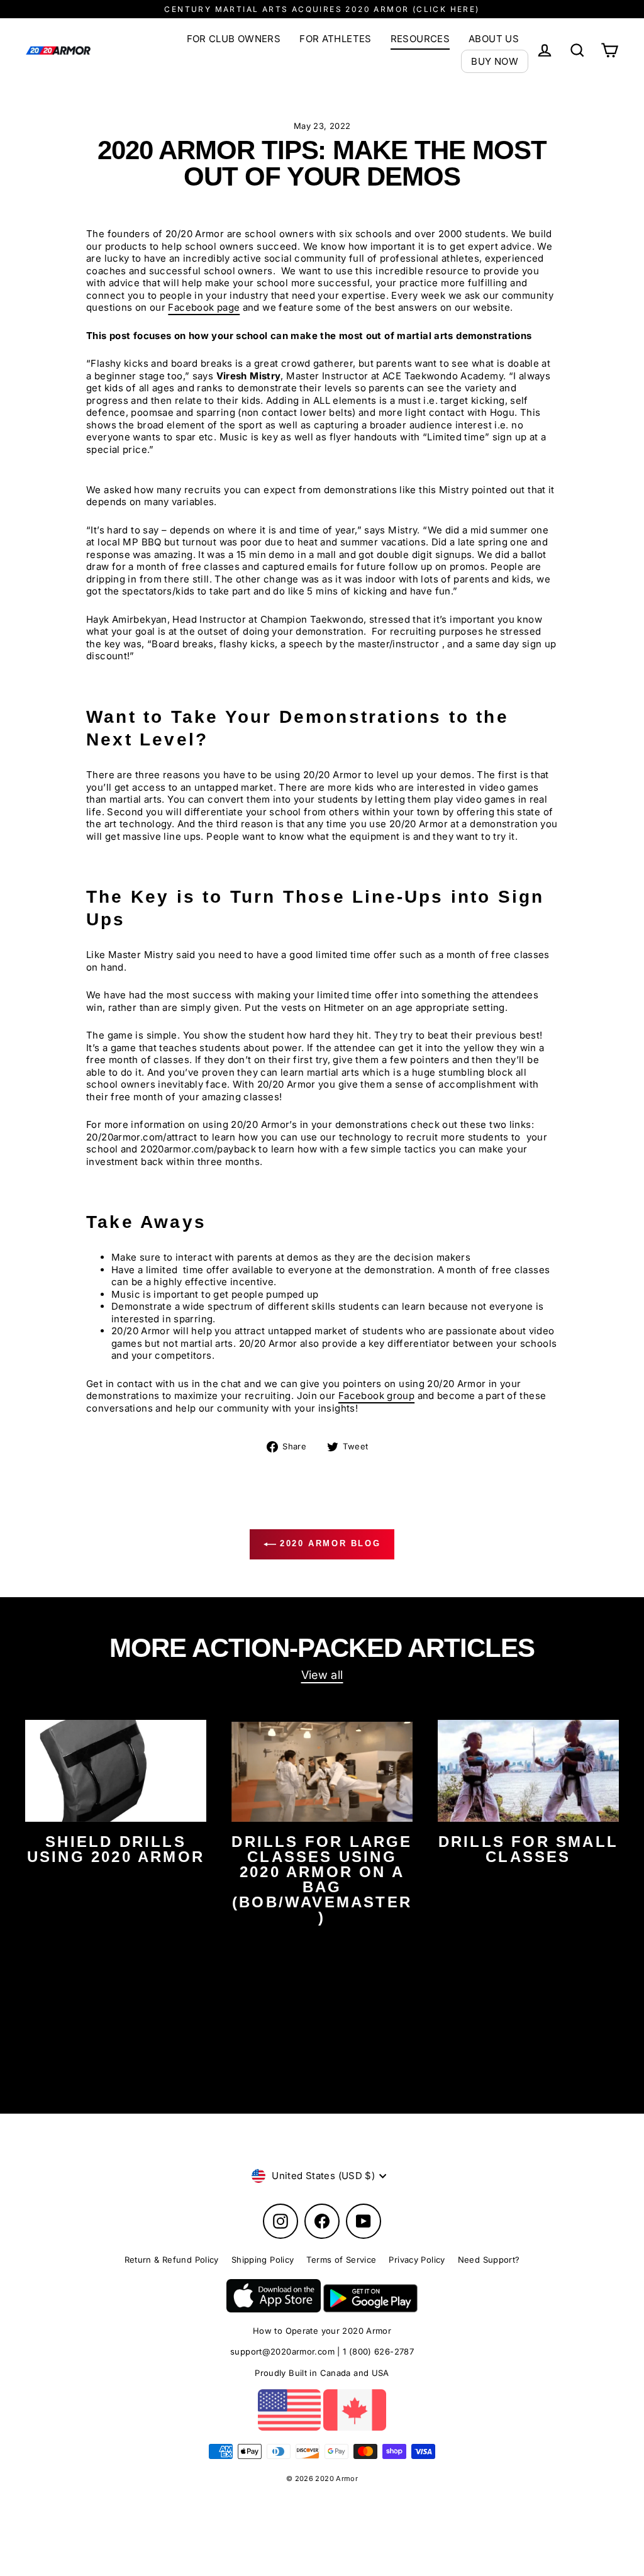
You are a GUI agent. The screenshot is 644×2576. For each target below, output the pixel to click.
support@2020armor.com (282, 2351)
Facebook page (204, 307)
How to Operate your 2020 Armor (322, 2331)
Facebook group (376, 1396)
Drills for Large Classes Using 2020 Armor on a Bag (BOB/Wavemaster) (322, 1879)
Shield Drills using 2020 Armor (116, 1849)
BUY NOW (495, 61)
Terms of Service (341, 2260)
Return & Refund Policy (172, 2260)
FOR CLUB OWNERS (234, 39)
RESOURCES (420, 39)
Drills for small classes (528, 1849)
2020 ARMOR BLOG (329, 1543)
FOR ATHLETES (336, 39)
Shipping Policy (263, 2260)
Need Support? (489, 2260)
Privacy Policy (417, 2260)
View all (322, 1675)
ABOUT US (494, 39)
